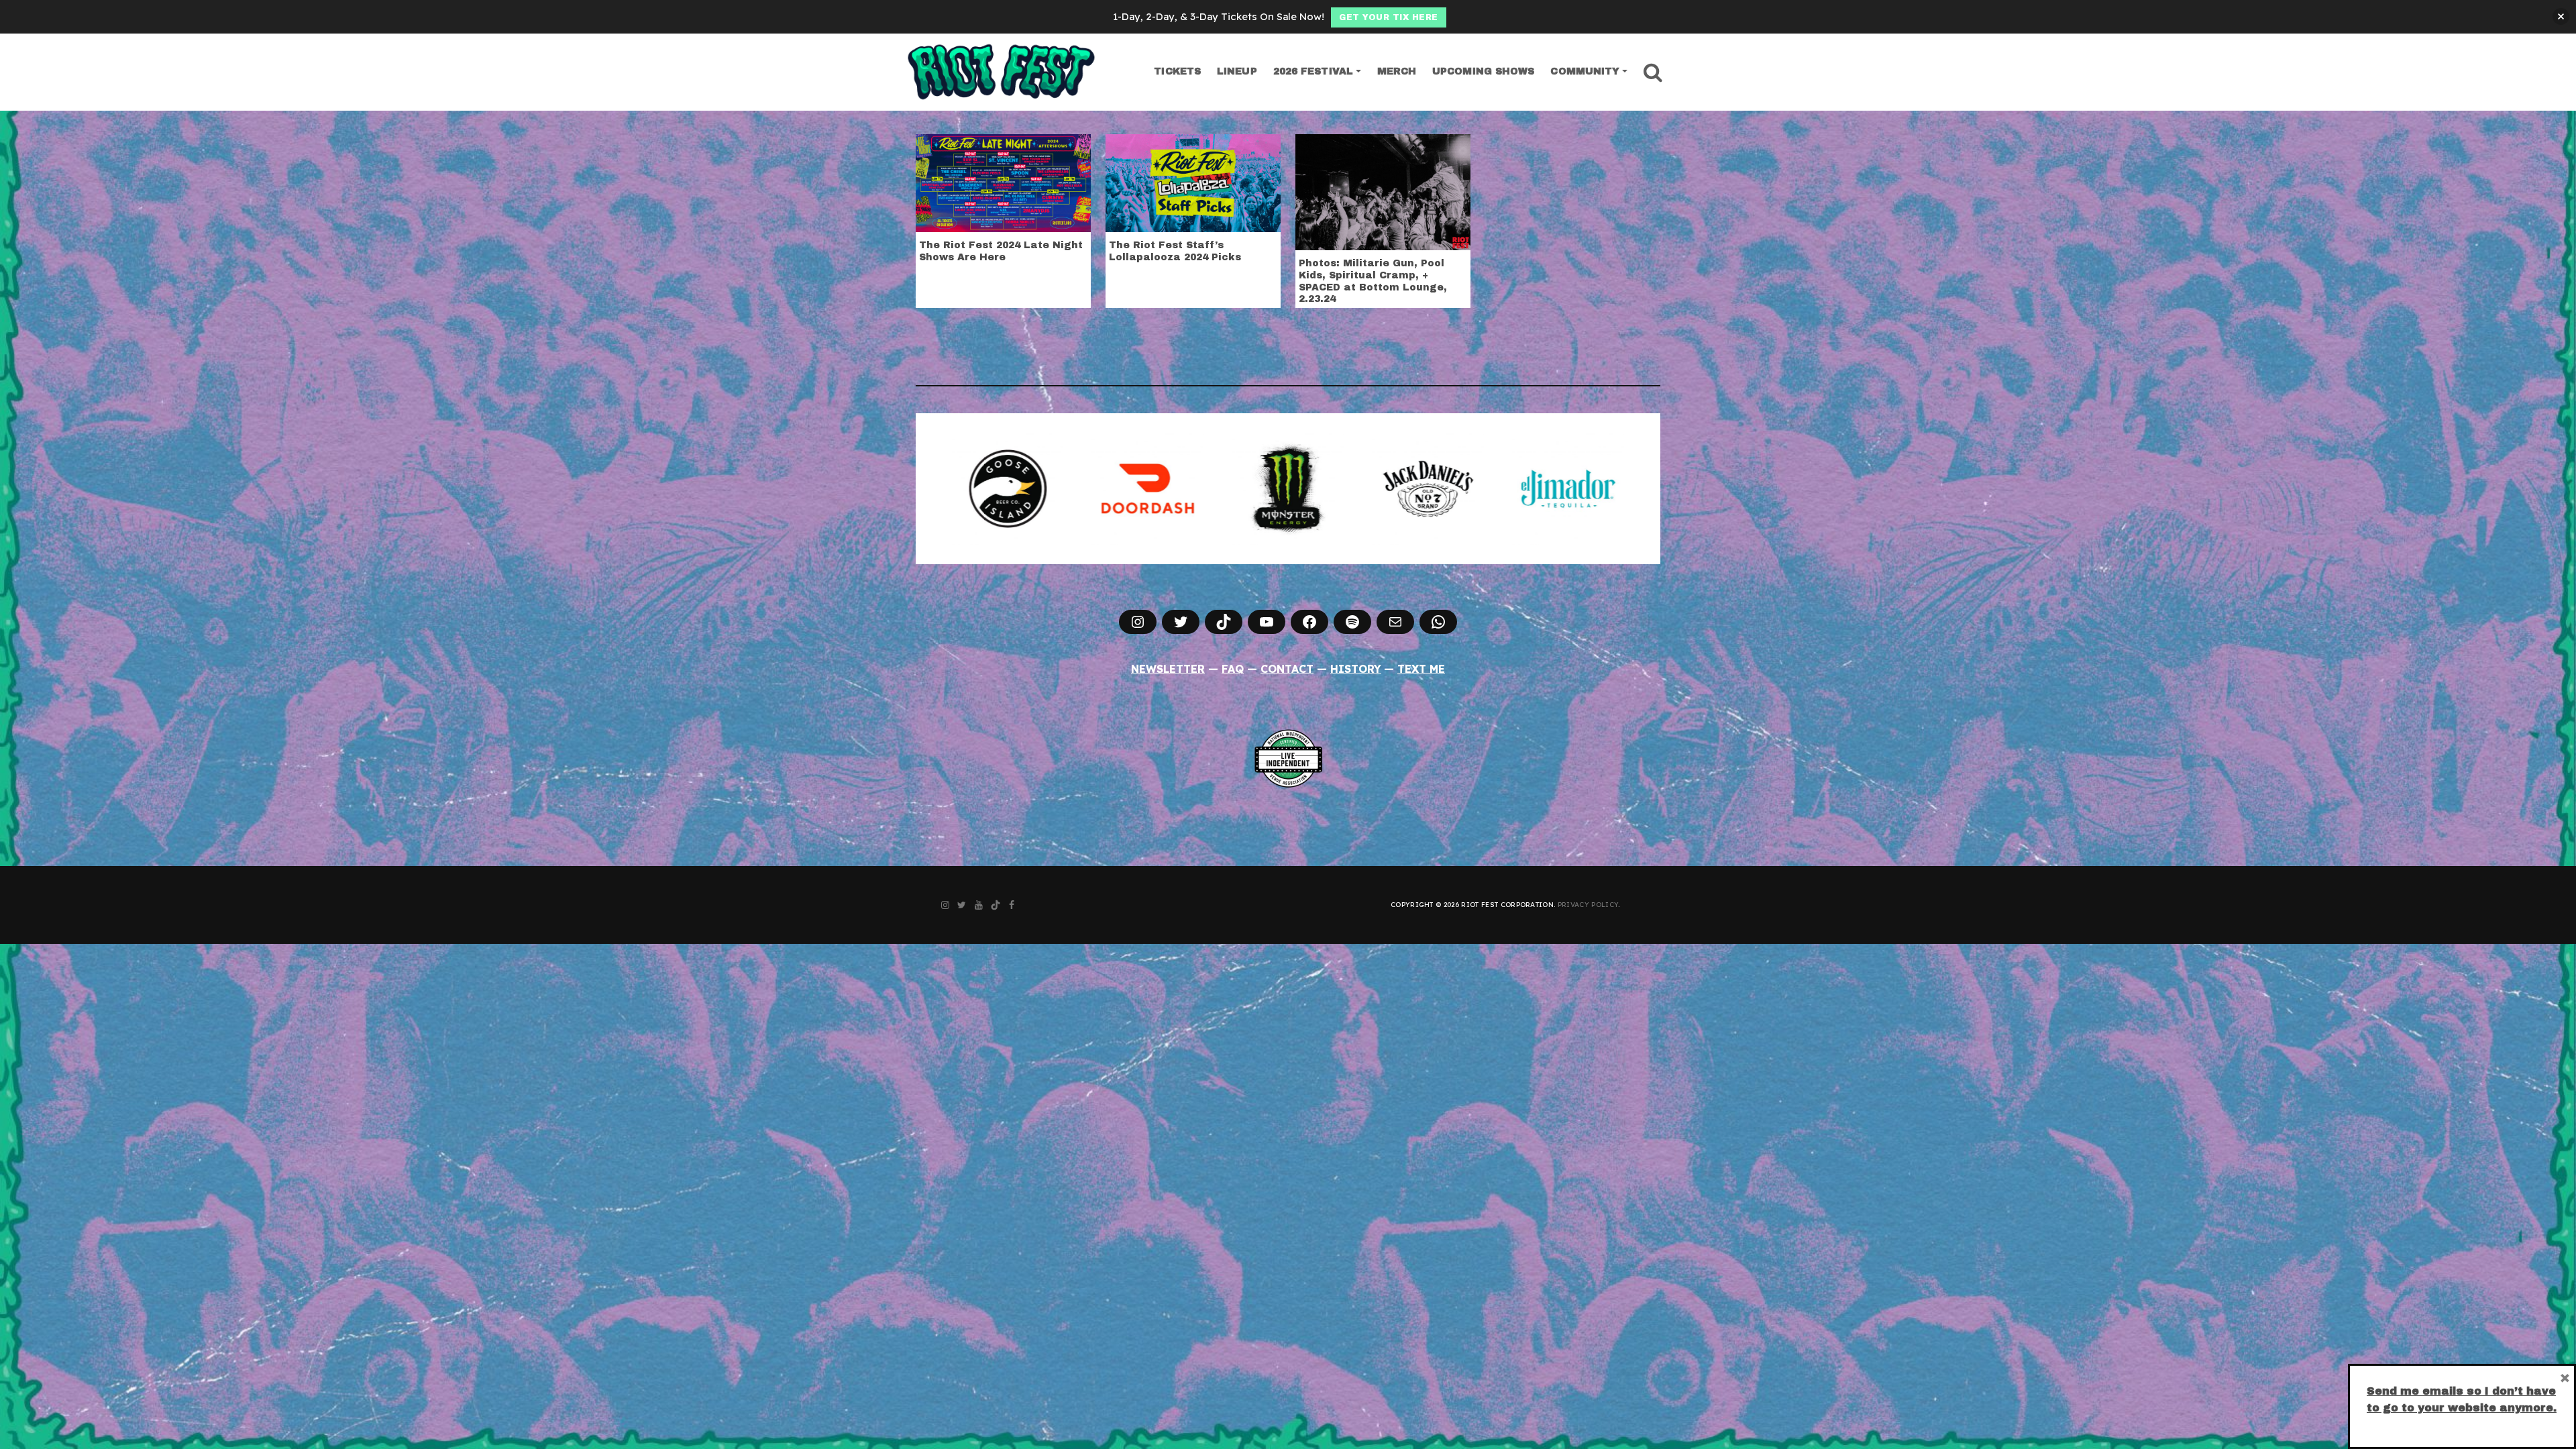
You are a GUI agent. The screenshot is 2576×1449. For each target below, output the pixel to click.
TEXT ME (1421, 669)
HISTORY (1356, 669)
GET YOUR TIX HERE (1389, 17)
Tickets (1177, 71)
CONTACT (1287, 669)
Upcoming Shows (1483, 71)
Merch (1397, 71)
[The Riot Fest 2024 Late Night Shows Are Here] (1003, 182)
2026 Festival (1313, 71)
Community (1585, 71)
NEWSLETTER (1168, 669)
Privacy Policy (1588, 905)
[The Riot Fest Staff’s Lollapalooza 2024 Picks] (1193, 182)
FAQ (1233, 669)
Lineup (1237, 71)
